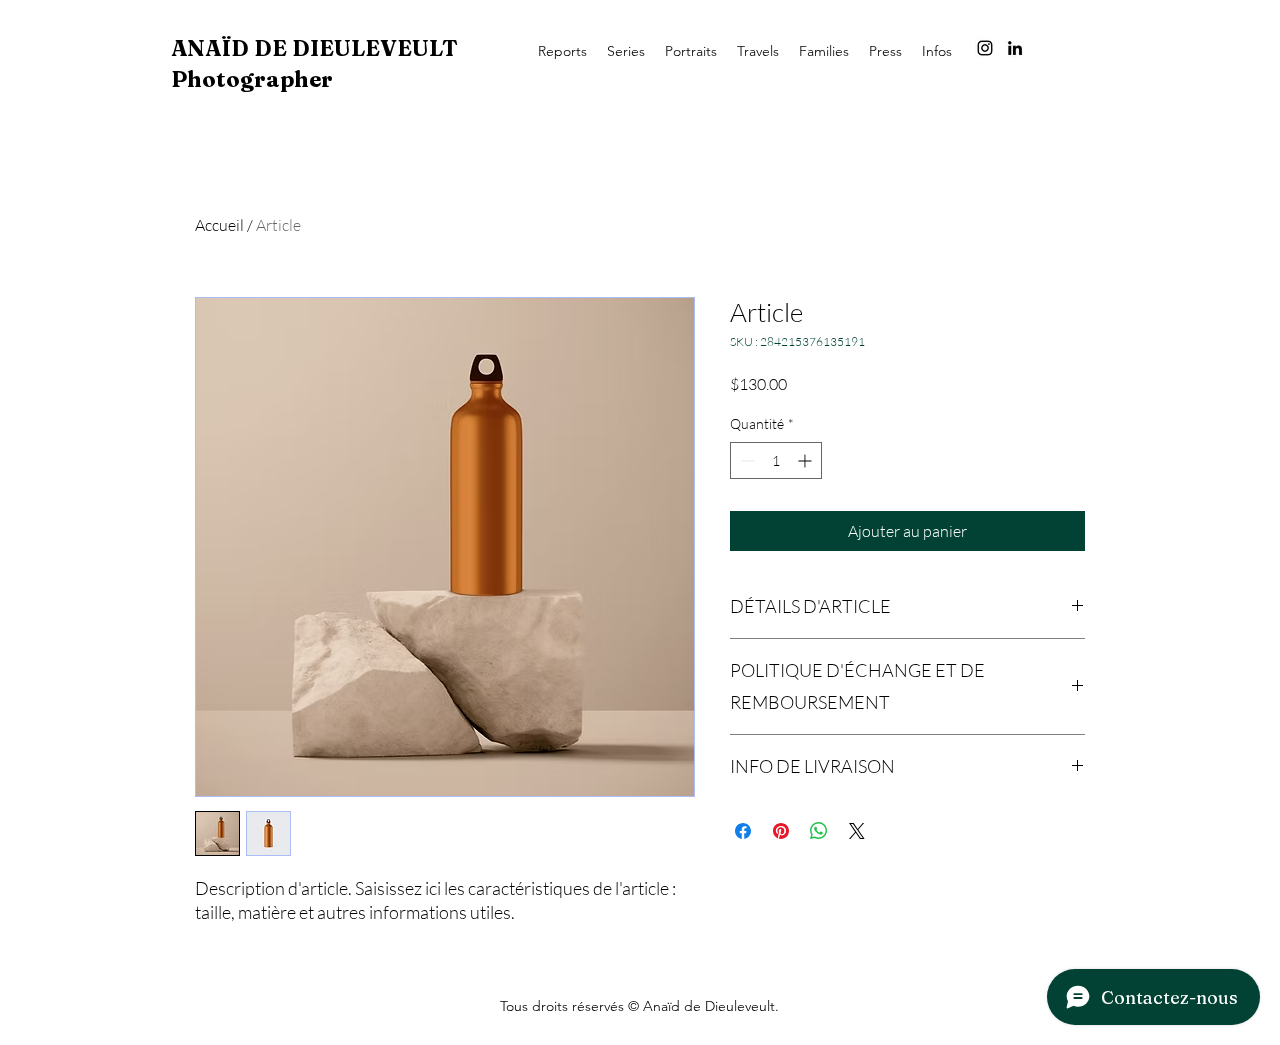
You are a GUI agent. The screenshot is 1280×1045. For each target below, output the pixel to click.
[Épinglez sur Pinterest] (781, 831)
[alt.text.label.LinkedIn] (1015, 48)
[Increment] (806, 460)
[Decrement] (745, 460)
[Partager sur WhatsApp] (819, 831)
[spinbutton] (776, 460)
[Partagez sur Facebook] (743, 831)
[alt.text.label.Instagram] (985, 48)
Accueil (219, 225)
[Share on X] (857, 831)
